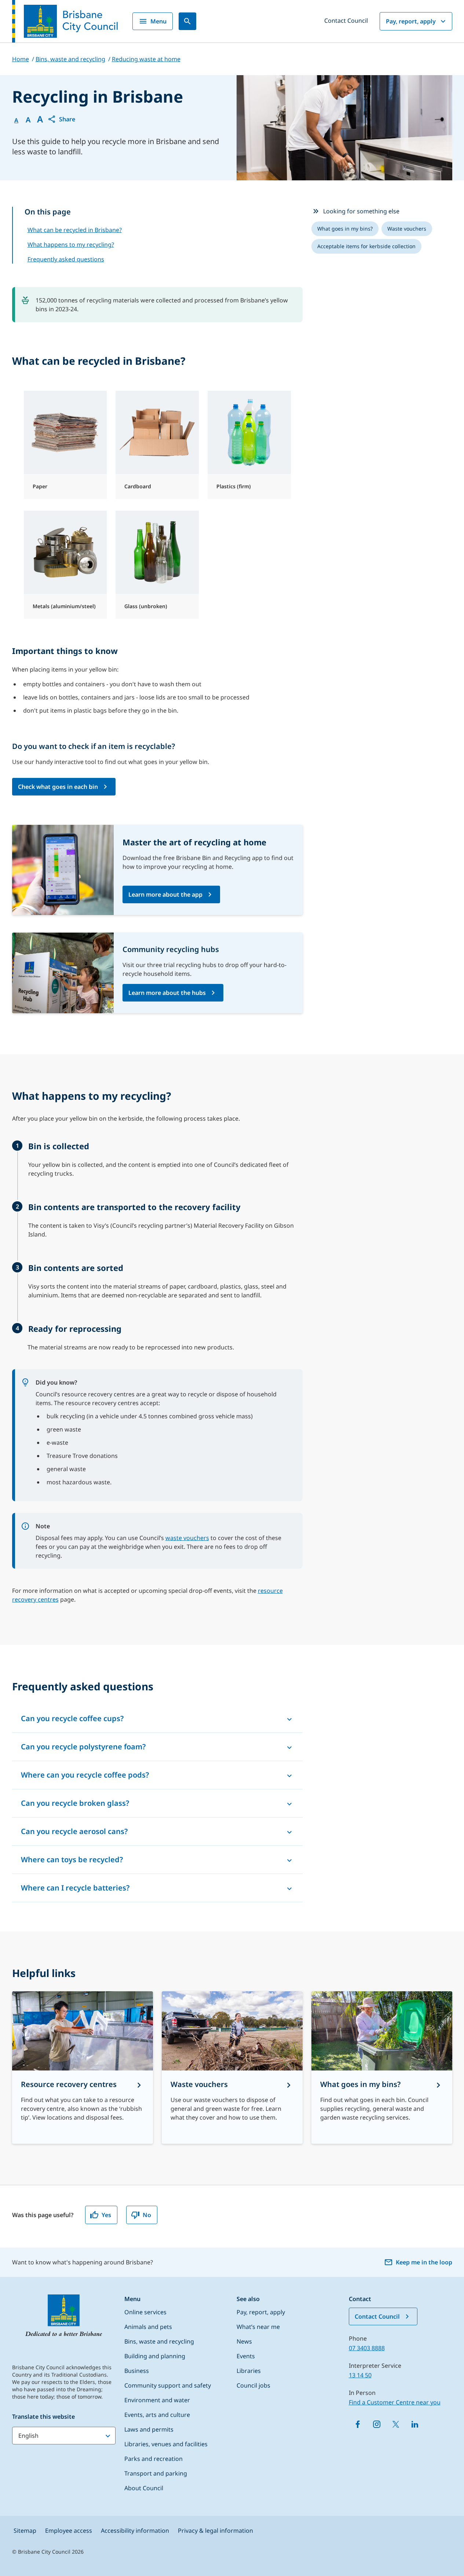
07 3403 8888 (367, 2348)
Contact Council (346, 21)
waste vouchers (187, 1538)
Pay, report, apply (411, 21)
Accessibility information (135, 2531)
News (244, 2341)
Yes (106, 2215)
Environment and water (157, 2400)
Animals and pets (148, 2327)
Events (246, 2356)
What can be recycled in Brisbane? (75, 230)
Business (137, 2371)
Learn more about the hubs (167, 993)
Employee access (69, 2531)
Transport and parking (156, 2473)
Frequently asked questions (66, 259)
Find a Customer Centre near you (395, 2402)
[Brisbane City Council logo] (65, 21)
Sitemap (25, 2531)
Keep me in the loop (424, 2262)
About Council (144, 2488)
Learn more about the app (165, 894)
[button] (61, 119)
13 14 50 (360, 2375)
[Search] (187, 21)
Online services (145, 2312)
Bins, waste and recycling (159, 2341)
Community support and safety (168, 2385)
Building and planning (155, 2356)
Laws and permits (149, 2429)
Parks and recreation (154, 2459)
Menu (158, 21)
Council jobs (253, 2385)
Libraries (249, 2371)
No (147, 2215)
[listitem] (345, 229)
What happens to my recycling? (71, 245)
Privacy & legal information (215, 2531)
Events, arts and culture (157, 2415)
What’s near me (258, 2327)
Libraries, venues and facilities (166, 2444)
